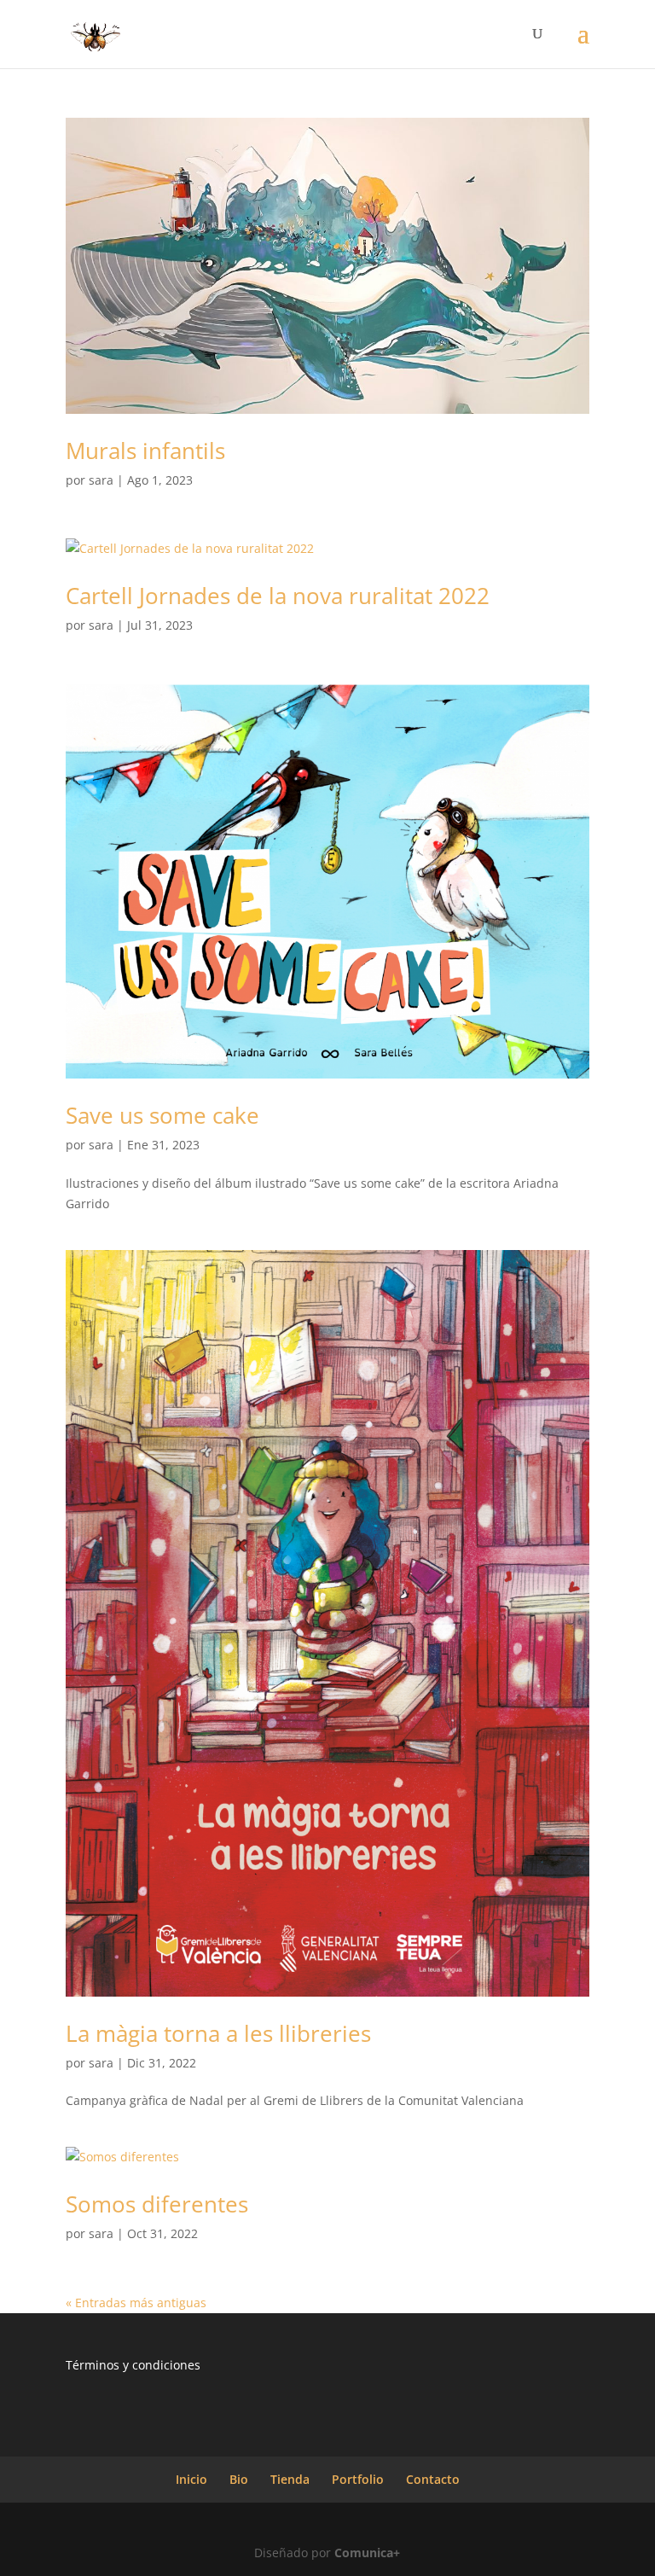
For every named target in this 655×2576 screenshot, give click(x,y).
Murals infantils (145, 451)
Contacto (433, 2479)
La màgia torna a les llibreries (218, 2033)
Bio (239, 2479)
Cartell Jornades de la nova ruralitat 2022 (278, 596)
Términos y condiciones (133, 2365)
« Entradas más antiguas (136, 2303)
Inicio (191, 2479)
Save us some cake (162, 1115)
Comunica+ (367, 2553)
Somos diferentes (157, 2204)
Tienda (290, 2479)
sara (101, 480)
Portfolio (358, 2479)
